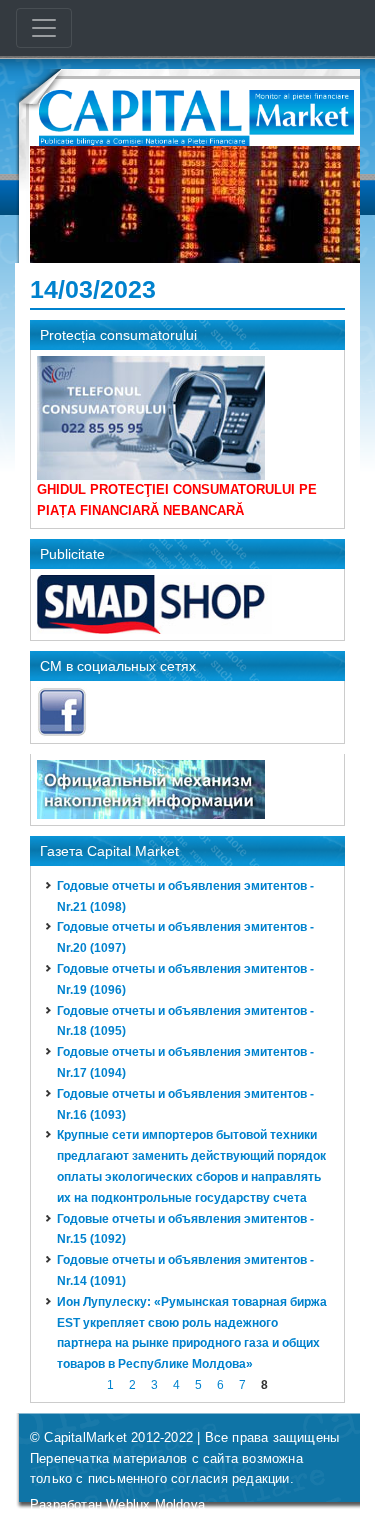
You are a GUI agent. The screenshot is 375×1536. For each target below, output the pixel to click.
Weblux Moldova (155, 1504)
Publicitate (72, 554)
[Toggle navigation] (44, 28)
